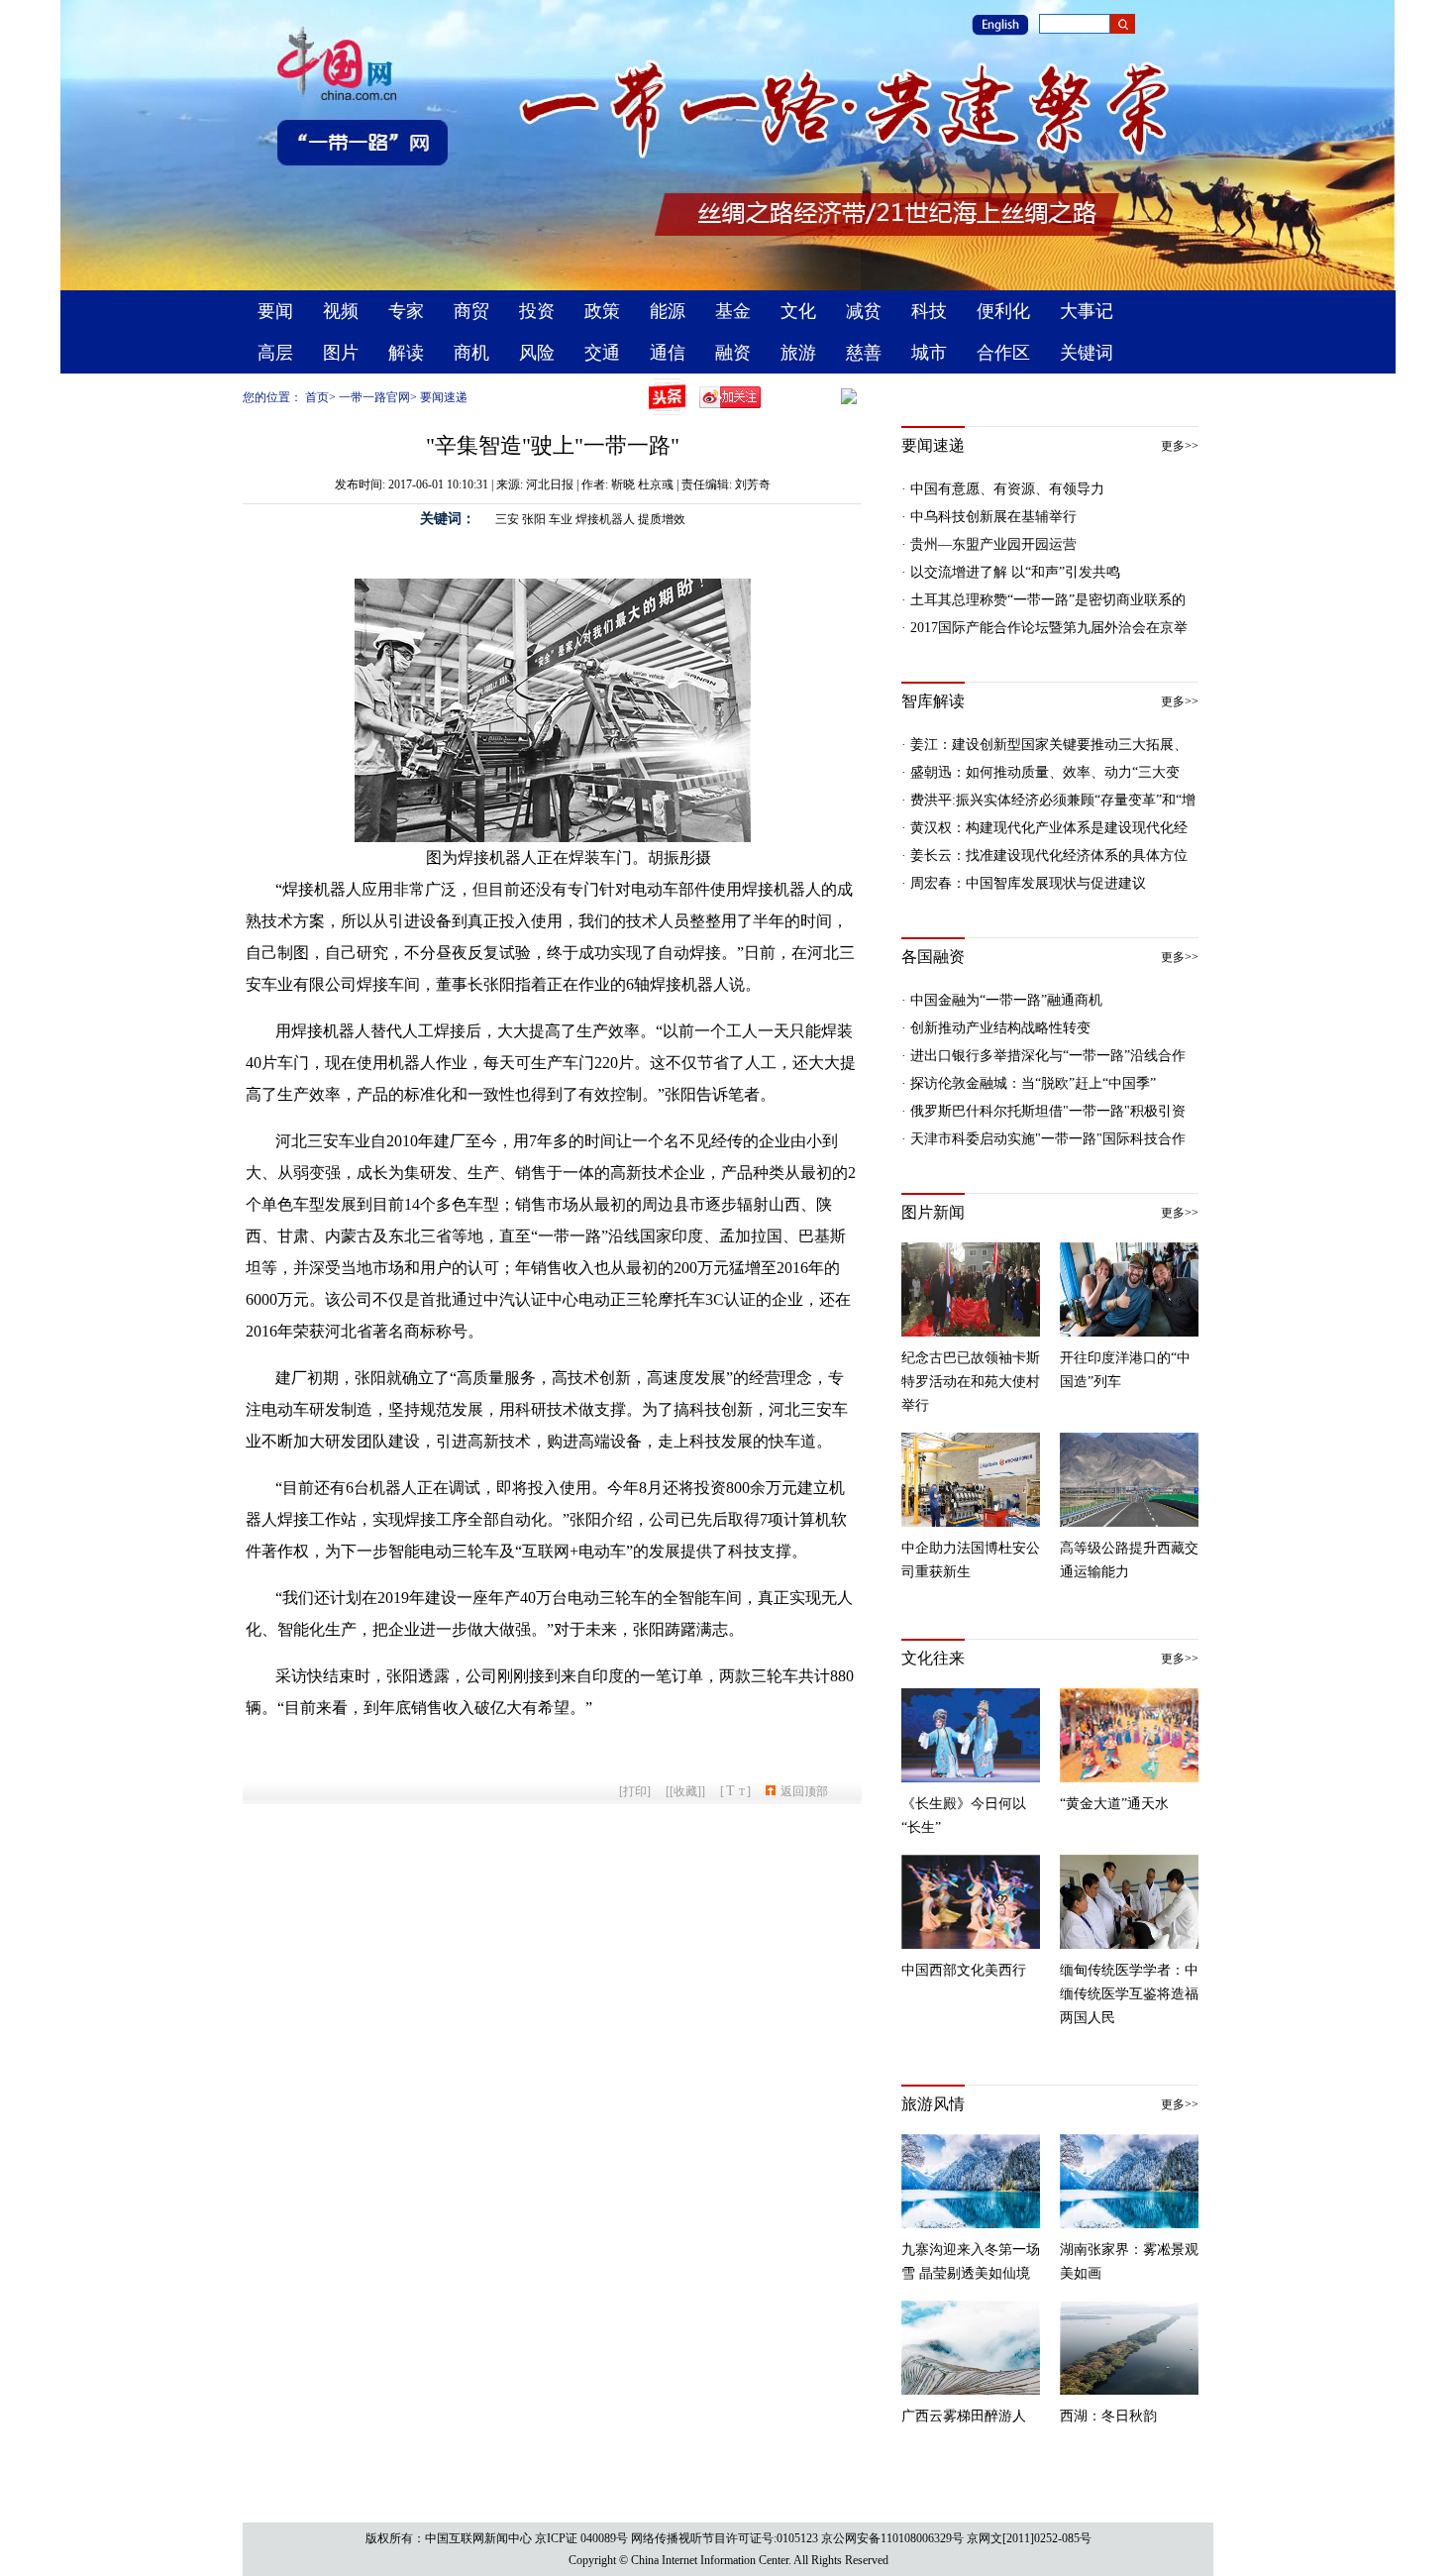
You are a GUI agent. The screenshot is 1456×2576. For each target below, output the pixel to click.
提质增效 (662, 519)
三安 (507, 519)
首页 (317, 397)
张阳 (534, 519)
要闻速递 (444, 397)
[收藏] (685, 1791)
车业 (561, 519)
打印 (635, 1791)
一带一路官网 (374, 397)
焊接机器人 (605, 519)
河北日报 (550, 484)
